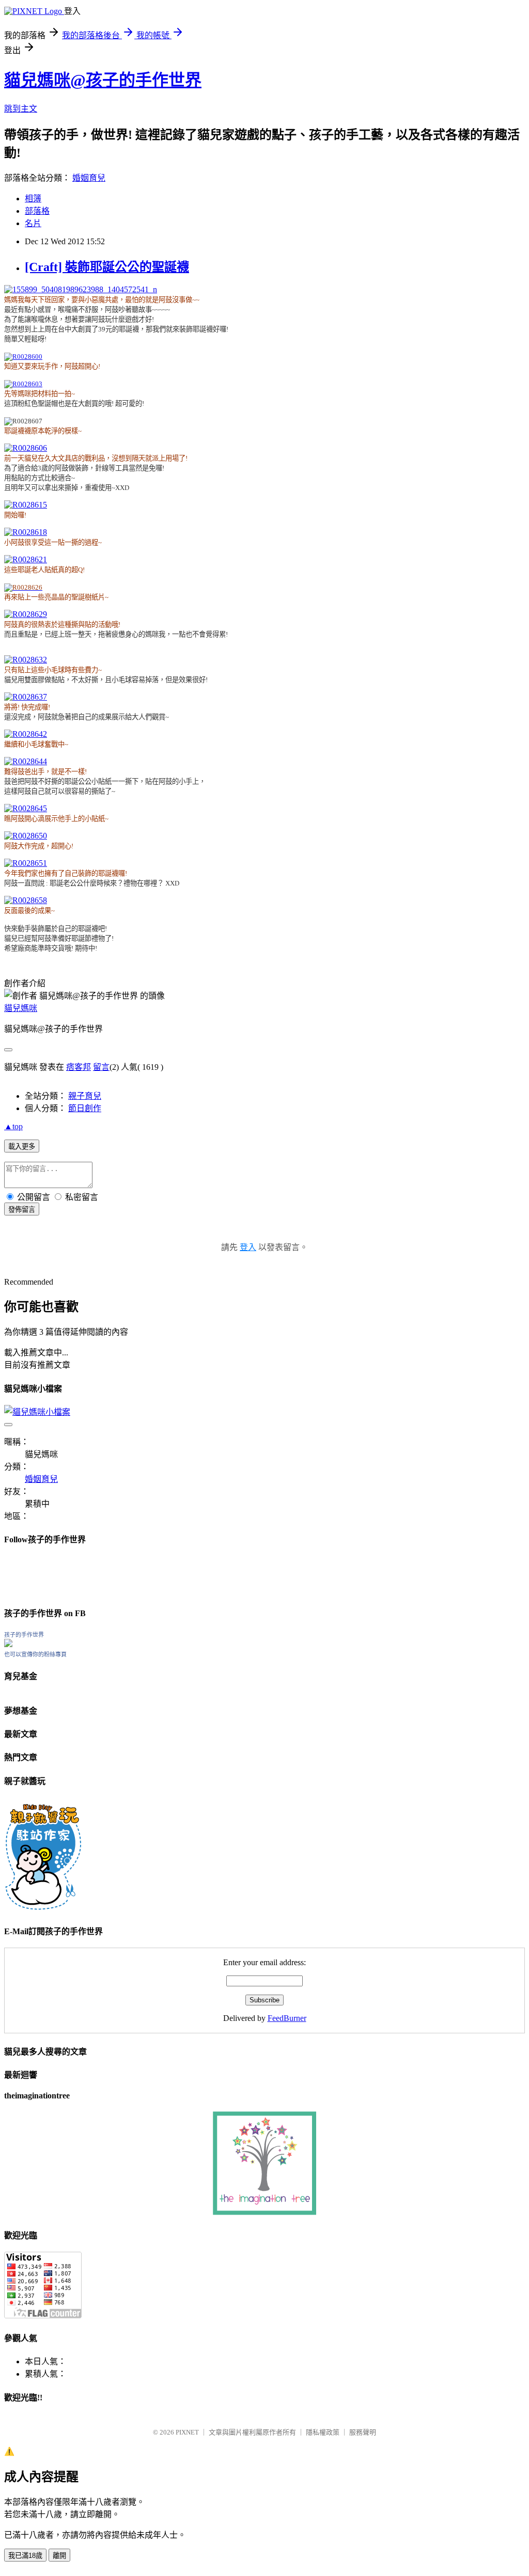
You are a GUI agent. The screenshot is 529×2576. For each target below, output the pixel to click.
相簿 (33, 199)
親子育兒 (85, 1096)
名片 (33, 223)
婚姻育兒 (89, 178)
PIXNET (187, 2432)
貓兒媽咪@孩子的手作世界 (103, 80)
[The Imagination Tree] (265, 2212)
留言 (101, 1067)
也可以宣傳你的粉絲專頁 (35, 1654)
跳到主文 (21, 109)
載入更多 (22, 1147)
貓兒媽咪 (21, 1008)
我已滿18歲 (25, 2556)
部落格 (37, 211)
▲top (13, 1126)
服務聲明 (363, 2432)
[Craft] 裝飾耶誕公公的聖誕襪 (107, 267)
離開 (59, 2556)
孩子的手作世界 (24, 1635)
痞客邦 (79, 1067)
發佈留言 (22, 1210)
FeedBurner (287, 2018)
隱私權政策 (323, 2432)
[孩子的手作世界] (8, 1644)
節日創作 (85, 1108)
